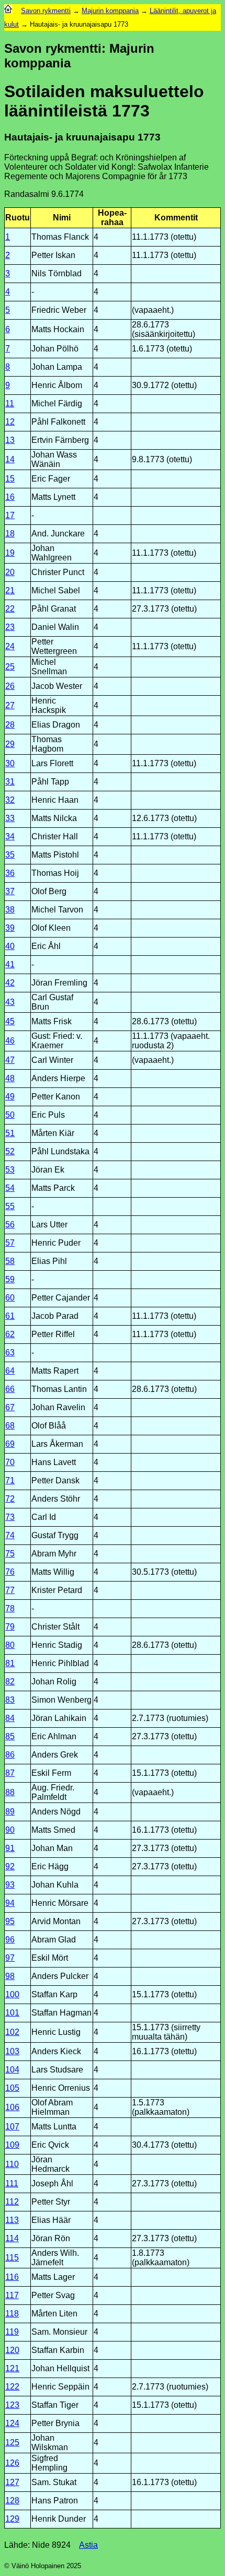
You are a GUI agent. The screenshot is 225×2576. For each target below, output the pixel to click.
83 (10, 1700)
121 (12, 2368)
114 (12, 2238)
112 (12, 2202)
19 (10, 553)
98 (10, 1976)
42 (10, 983)
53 (10, 1170)
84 (10, 1718)
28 (10, 725)
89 (10, 1812)
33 (10, 818)
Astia (88, 2545)
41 (10, 964)
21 (10, 590)
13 (10, 440)
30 (10, 763)
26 (10, 686)
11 (10, 403)
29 (10, 744)
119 (12, 2332)
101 (12, 2013)
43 (10, 1002)
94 (10, 1903)
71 (10, 1480)
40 (10, 946)
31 (10, 782)
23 (10, 627)
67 (10, 1407)
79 (10, 1627)
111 (12, 2183)
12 (10, 422)
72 (10, 1499)
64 (10, 1371)
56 (10, 1225)
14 (10, 459)
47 (10, 1060)
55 (10, 1206)
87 (10, 1773)
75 (10, 1554)
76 (10, 1572)
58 (10, 1261)
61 (10, 1316)
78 (10, 1608)
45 (10, 1021)
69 (10, 1444)
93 (10, 1885)
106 (12, 2107)
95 (10, 1921)
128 (12, 2501)
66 (10, 1389)
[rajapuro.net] (8, 11)
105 (12, 2088)
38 (10, 910)
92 (10, 1866)
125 (12, 2443)
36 (10, 873)
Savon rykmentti (46, 11)
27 (10, 705)
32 (10, 800)
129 (12, 2519)
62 (10, 1334)
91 (10, 1848)
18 (10, 534)
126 (12, 2463)
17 (10, 515)
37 (10, 891)
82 (10, 1682)
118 (12, 2314)
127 (12, 2482)
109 (12, 2145)
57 (10, 1243)
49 (10, 1097)
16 (10, 497)
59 (10, 1279)
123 (12, 2405)
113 (12, 2220)
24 (10, 646)
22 (10, 609)
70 (10, 1462)
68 (10, 1426)
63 (10, 1353)
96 (10, 1940)
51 (10, 1133)
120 (12, 2350)
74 (10, 1535)
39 (10, 928)
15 (10, 479)
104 (12, 2070)
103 (12, 2051)
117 (12, 2295)
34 (10, 836)
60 (10, 1298)
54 (10, 1188)
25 (10, 667)
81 (10, 1663)
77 (10, 1590)
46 (10, 1041)
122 (12, 2387)
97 (10, 1958)
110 (12, 2164)
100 (12, 1994)
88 (10, 1792)
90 (10, 1830)
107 (12, 2127)
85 (10, 1736)
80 (10, 1645)
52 (10, 1151)
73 (10, 1517)
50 (10, 1115)
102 (12, 2032)
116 (12, 2277)
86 (10, 1755)
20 (10, 572)
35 (10, 855)
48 (10, 1078)
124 (12, 2423)
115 (12, 2258)
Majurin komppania (110, 11)
